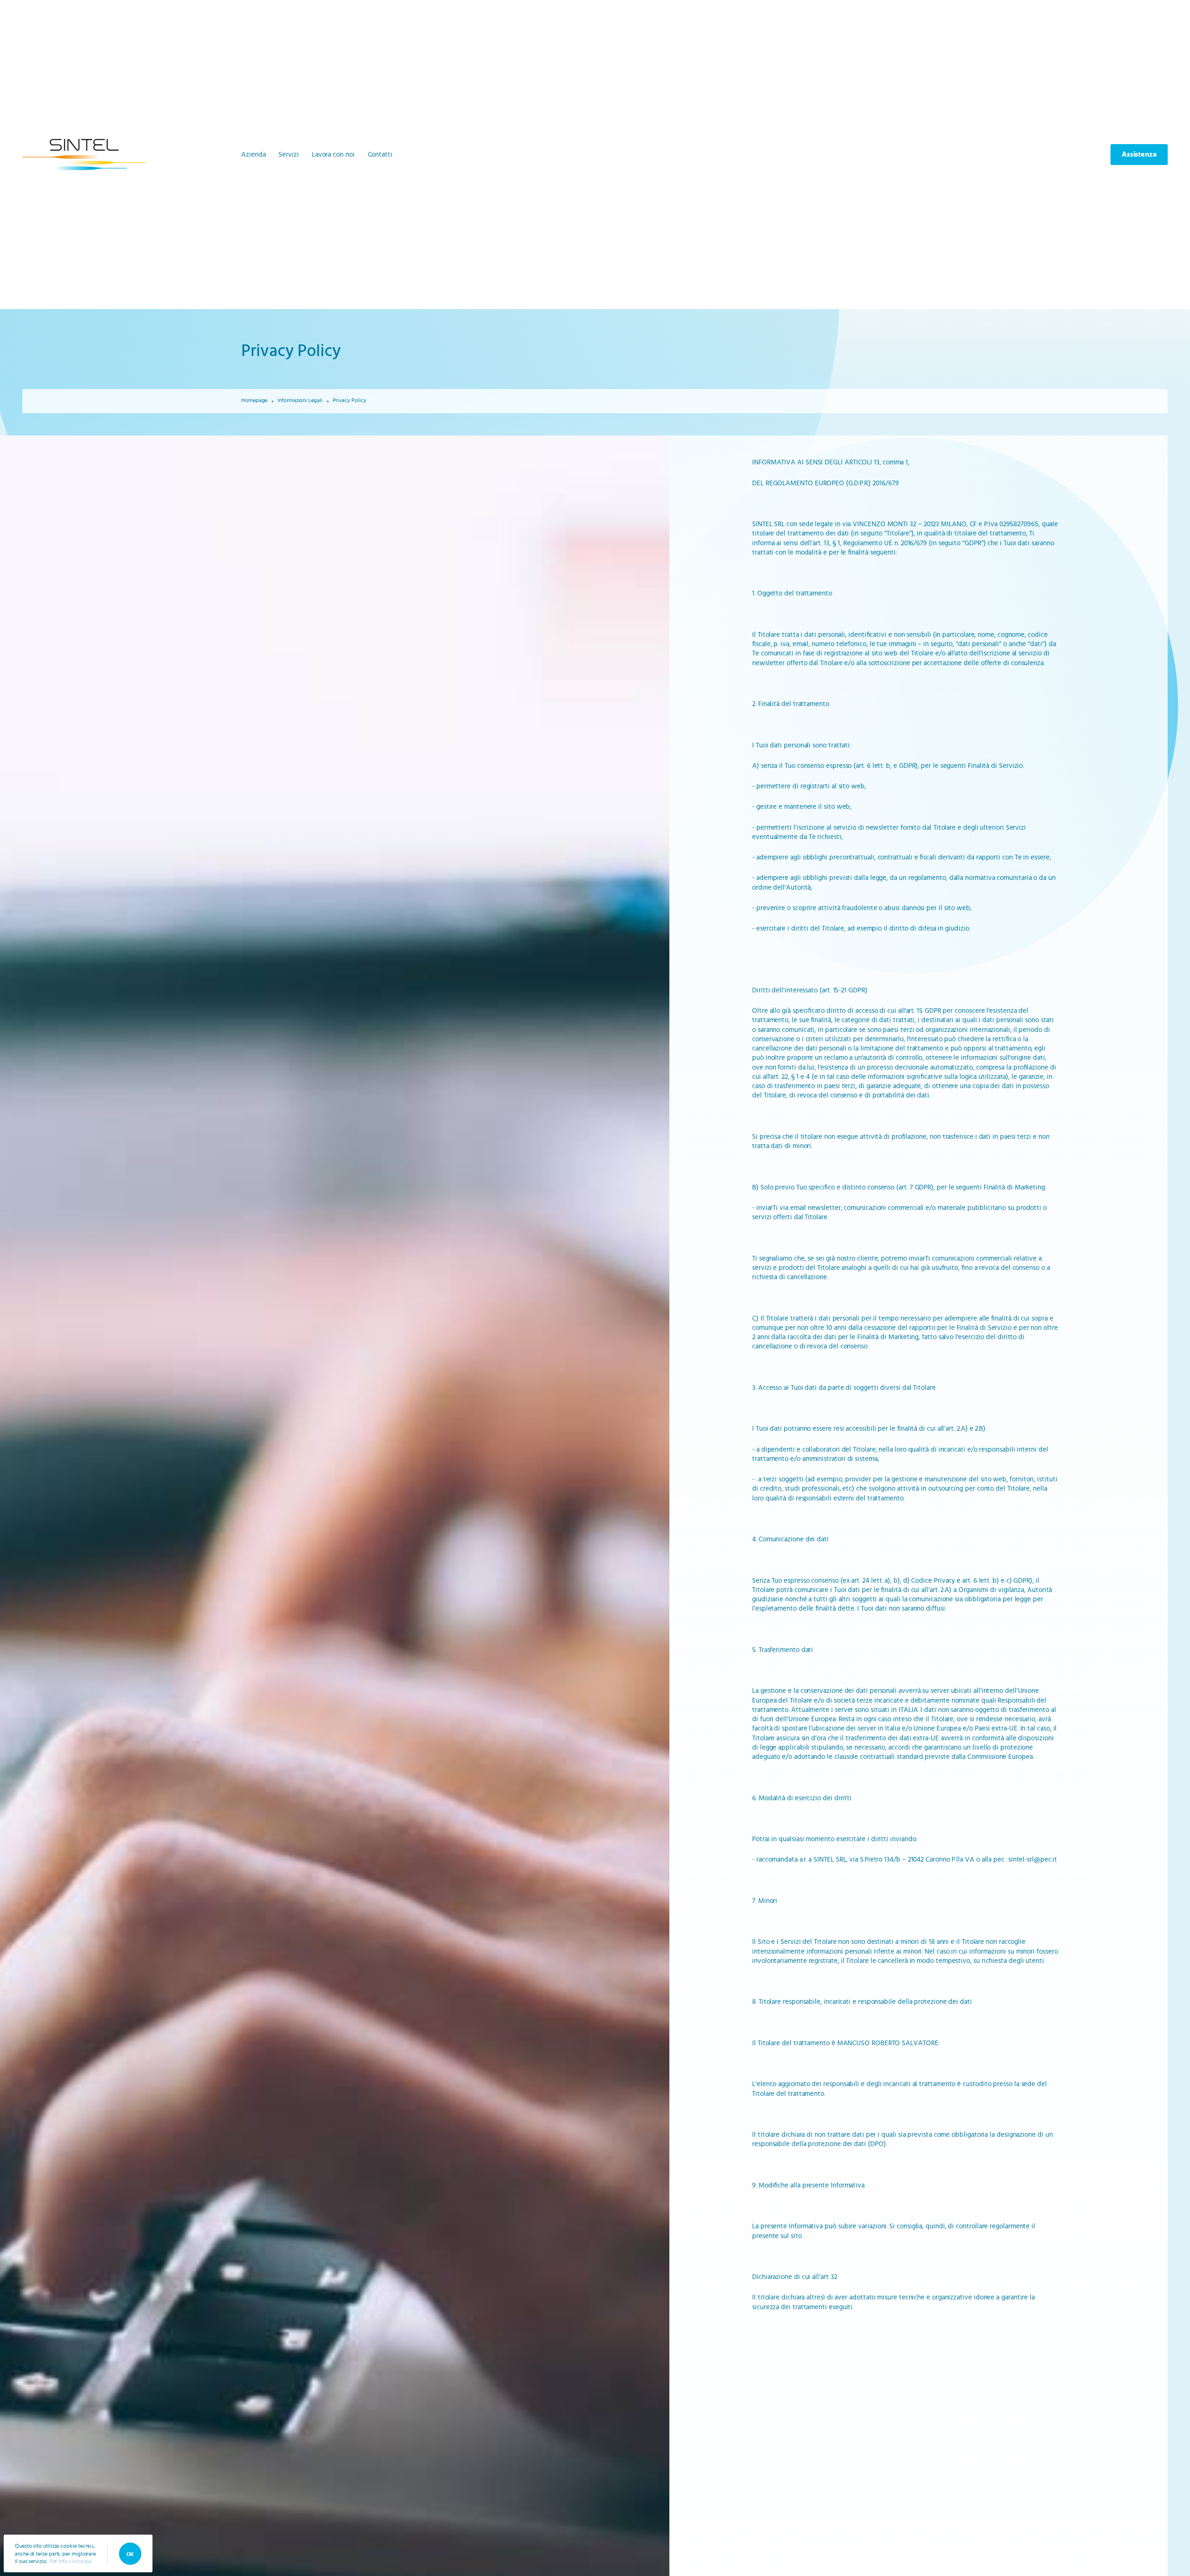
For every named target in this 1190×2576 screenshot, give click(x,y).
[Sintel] (84, 155)
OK (130, 2554)
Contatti (380, 155)
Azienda (253, 155)
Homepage (254, 400)
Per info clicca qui (71, 2561)
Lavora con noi (333, 155)
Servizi (288, 155)
